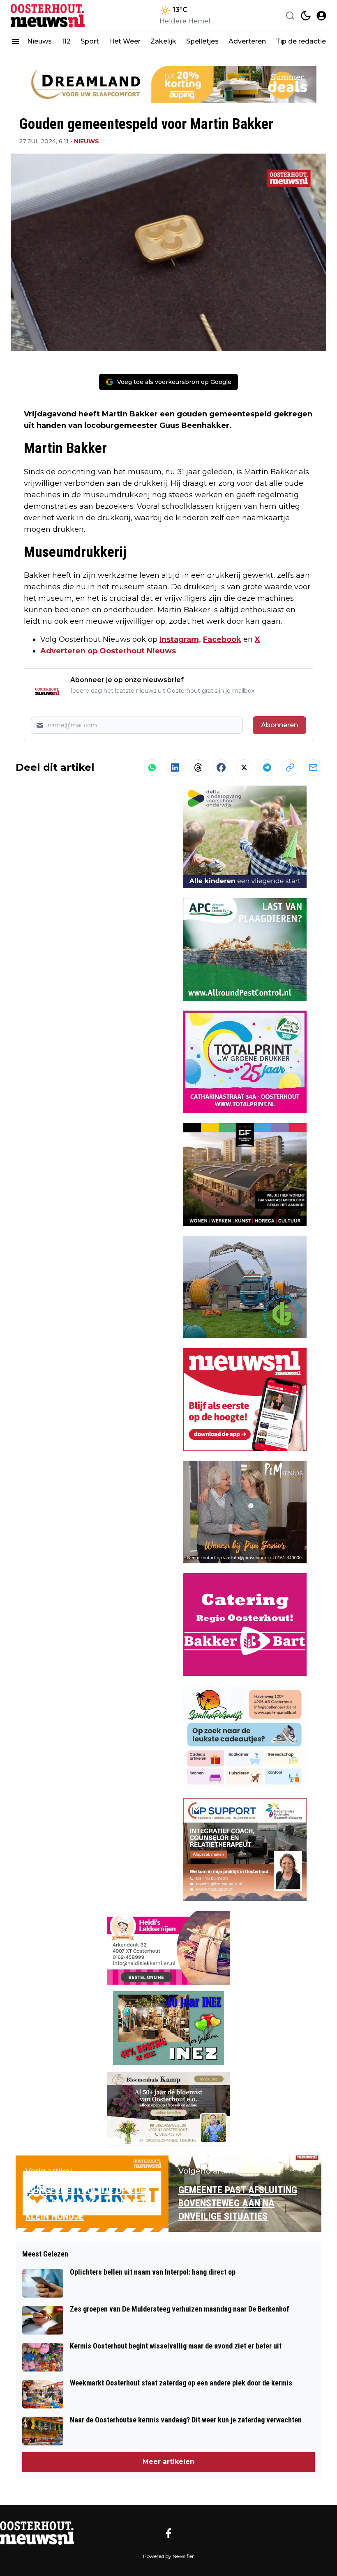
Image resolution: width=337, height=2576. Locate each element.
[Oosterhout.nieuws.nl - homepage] (48, 16)
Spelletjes (202, 41)
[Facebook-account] (168, 2533)
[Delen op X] (244, 768)
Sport (90, 41)
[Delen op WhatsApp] (152, 768)
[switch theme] (306, 16)
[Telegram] (267, 768)
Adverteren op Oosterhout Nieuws (108, 651)
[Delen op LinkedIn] (175, 768)
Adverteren (247, 41)
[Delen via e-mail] (313, 768)
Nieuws (39, 41)
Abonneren (279, 725)
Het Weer (125, 41)
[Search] (290, 16)
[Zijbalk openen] (16, 41)
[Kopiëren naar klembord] (290, 768)
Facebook (222, 639)
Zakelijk (163, 41)
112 (66, 41)
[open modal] (321, 16)
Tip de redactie (301, 41)
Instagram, (180, 639)
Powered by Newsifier (168, 2556)
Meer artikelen (168, 2462)
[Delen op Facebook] (221, 768)
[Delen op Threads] (198, 768)
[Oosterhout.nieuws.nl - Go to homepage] (37, 2533)
